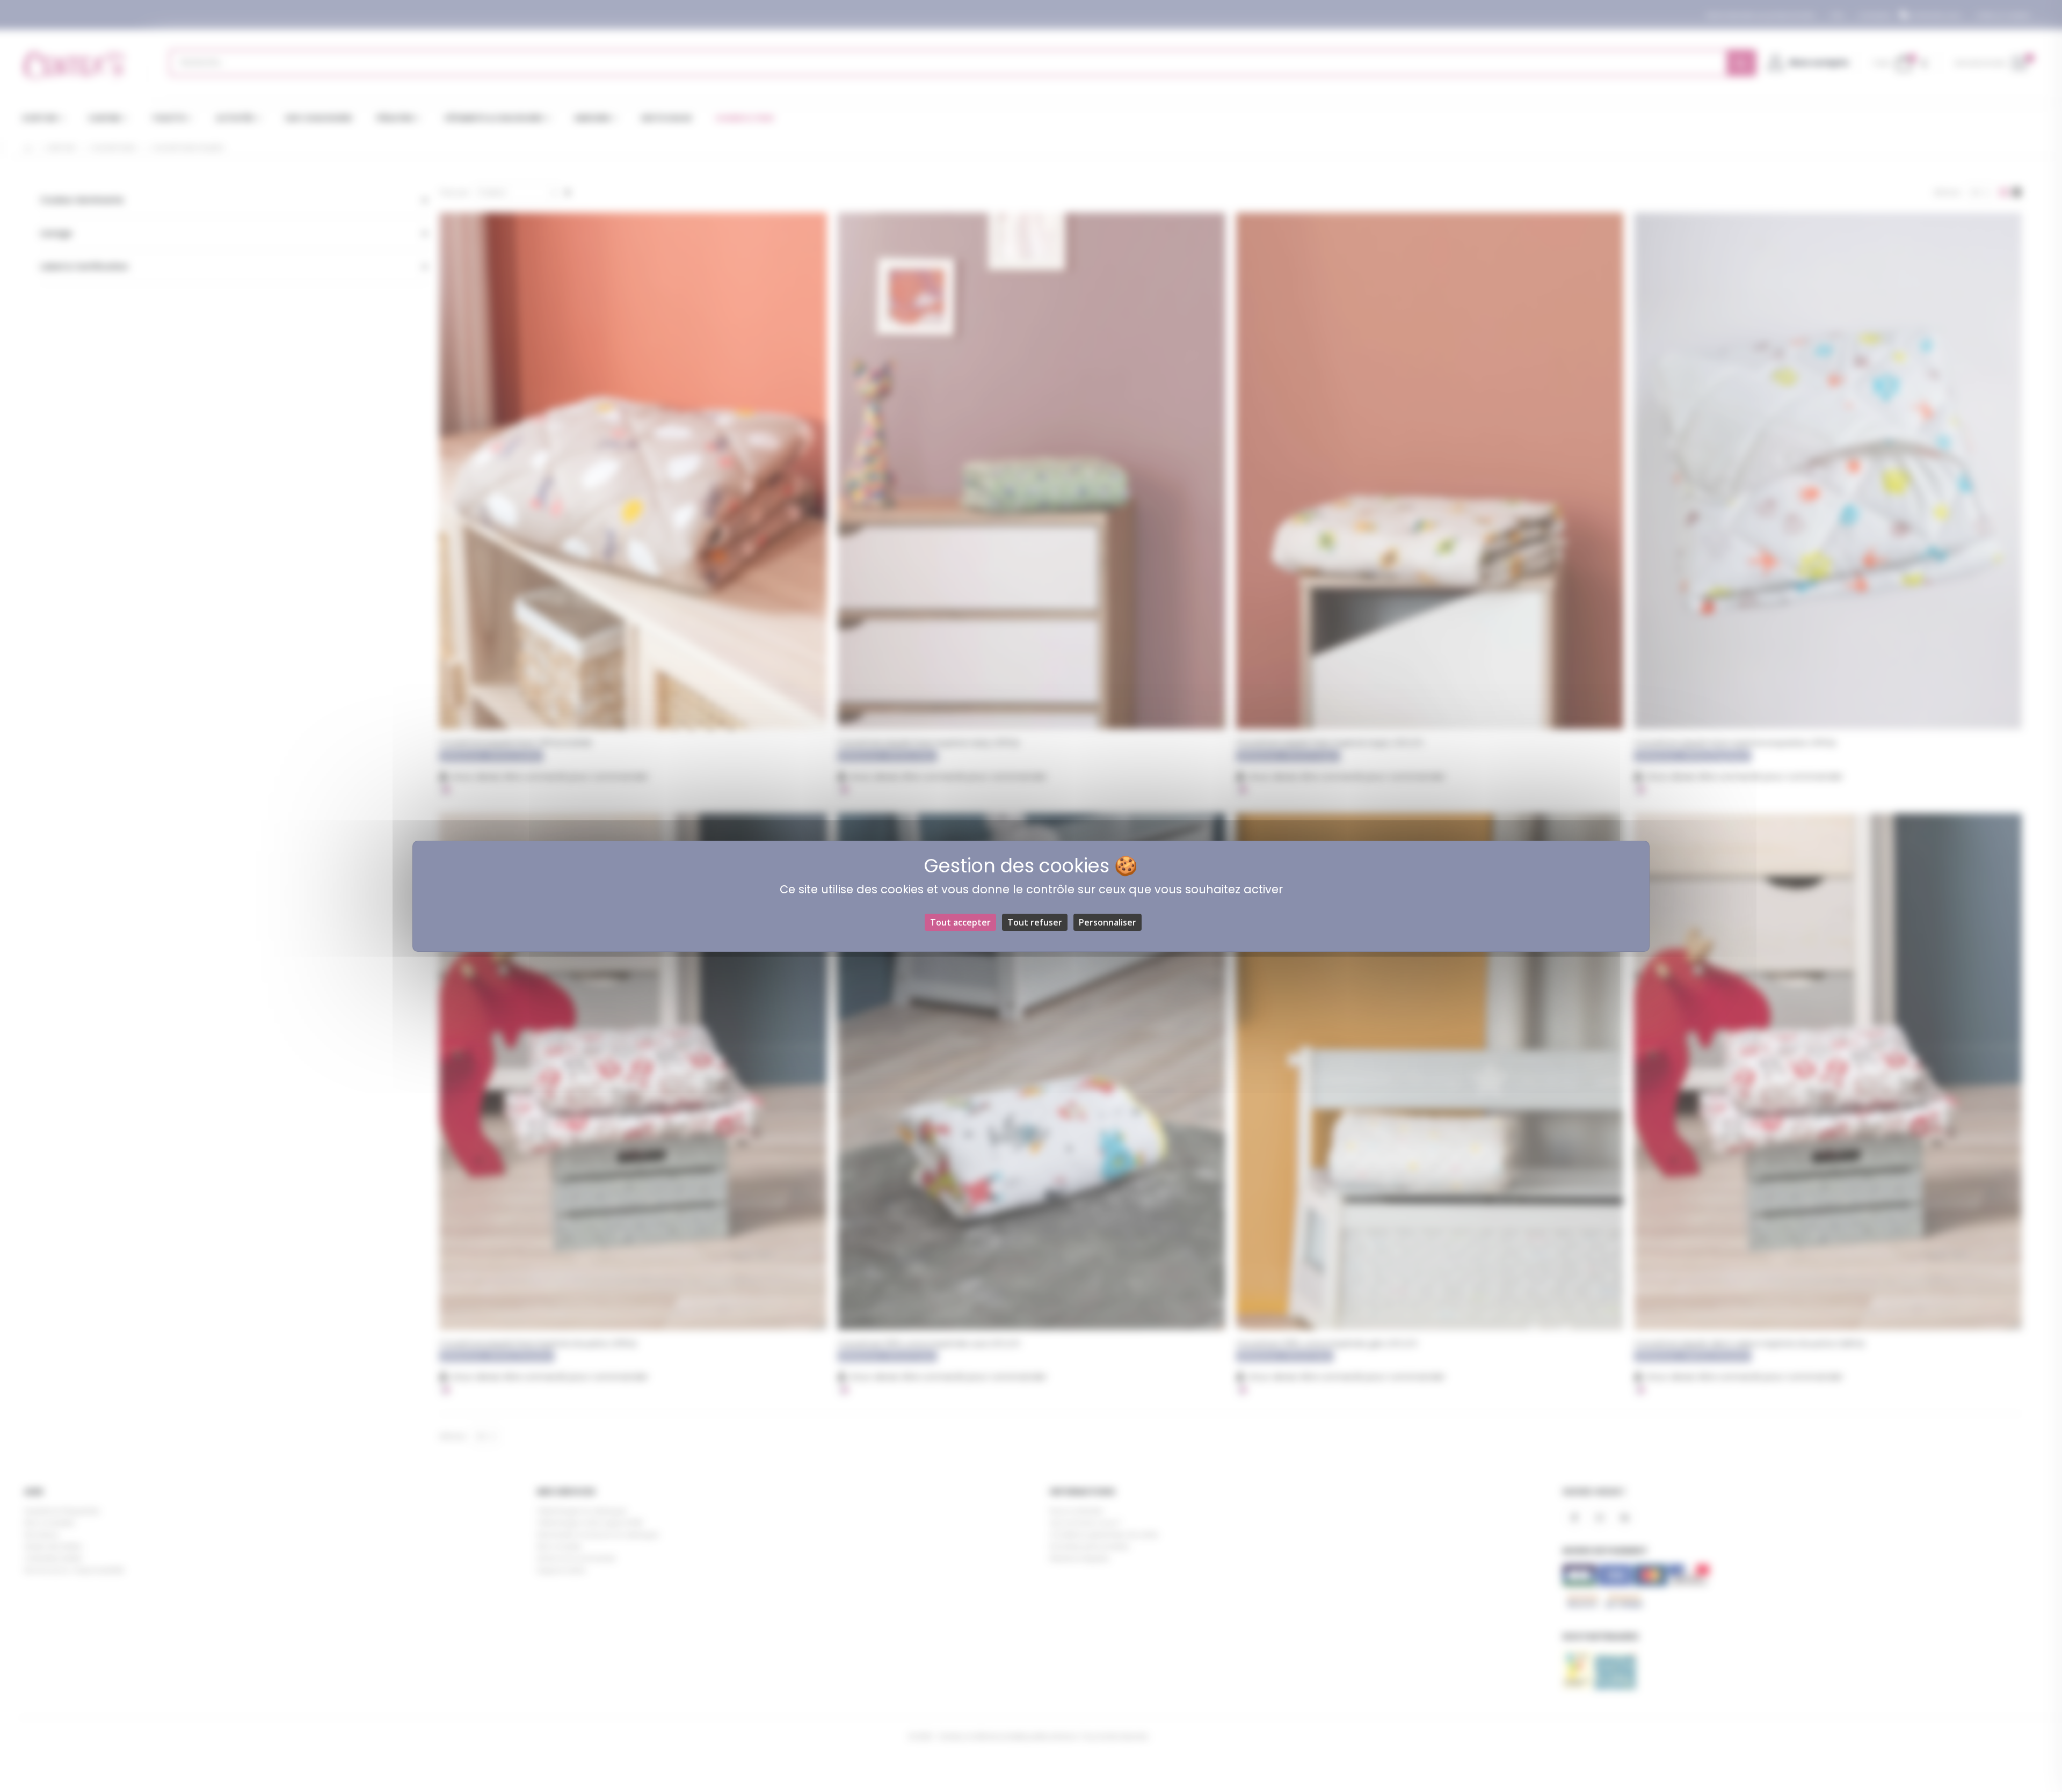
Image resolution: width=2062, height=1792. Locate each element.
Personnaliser (1108, 922)
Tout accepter (960, 922)
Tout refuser (1035, 922)
